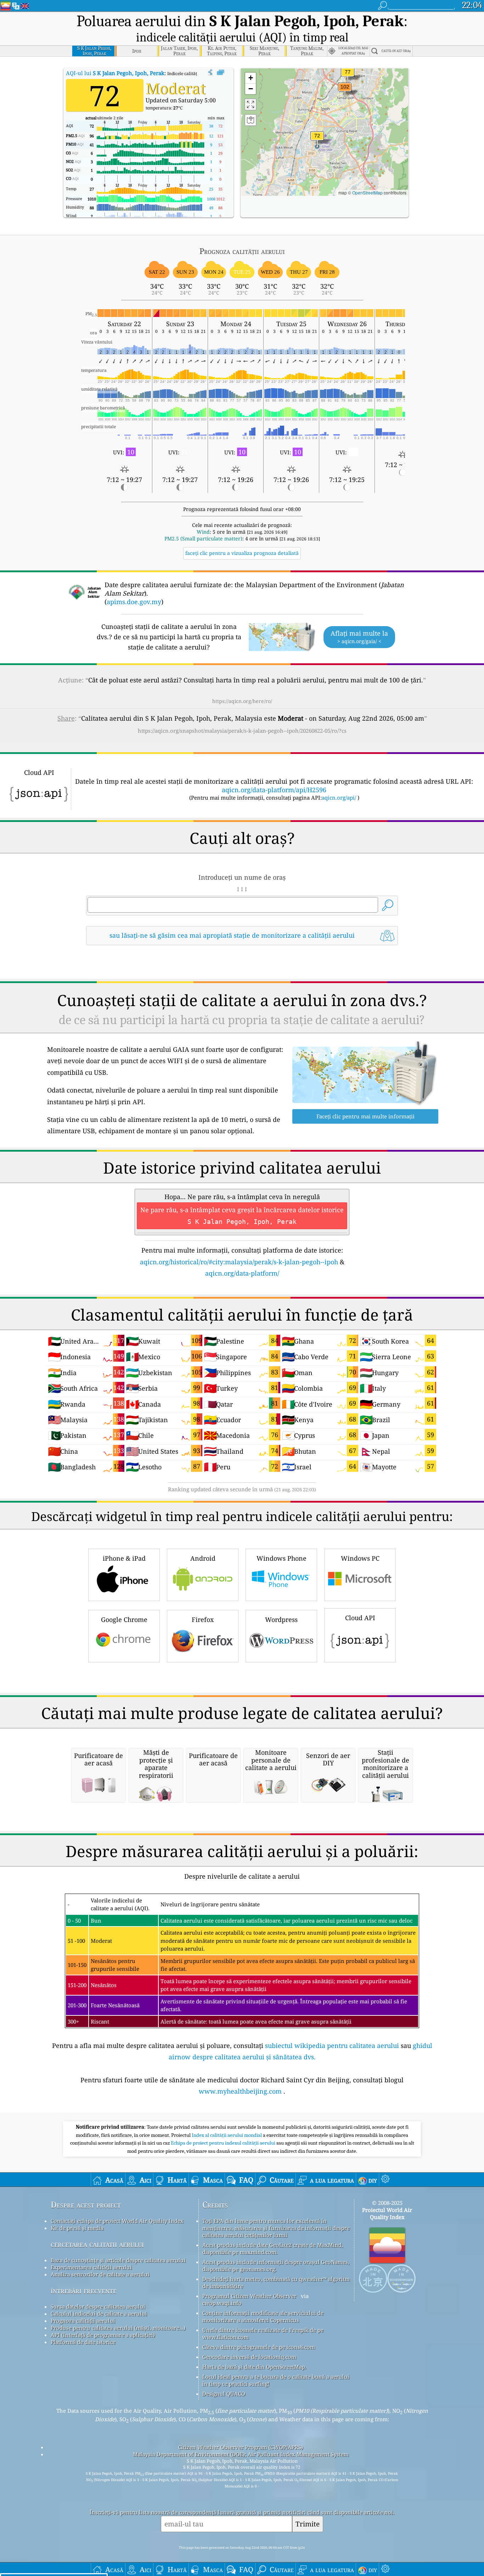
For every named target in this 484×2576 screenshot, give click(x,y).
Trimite (308, 2524)
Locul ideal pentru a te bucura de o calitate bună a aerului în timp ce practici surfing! (276, 2380)
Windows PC (360, 1558)
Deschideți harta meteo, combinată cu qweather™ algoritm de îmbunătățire (276, 2282)
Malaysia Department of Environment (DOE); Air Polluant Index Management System (241, 2454)
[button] (345, 91)
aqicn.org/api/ (339, 798)
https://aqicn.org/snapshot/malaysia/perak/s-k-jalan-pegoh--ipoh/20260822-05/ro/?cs (242, 731)
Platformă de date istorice (83, 2342)
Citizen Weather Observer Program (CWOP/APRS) (241, 2447)
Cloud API (360, 1618)
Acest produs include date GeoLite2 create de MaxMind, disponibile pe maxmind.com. (273, 2248)
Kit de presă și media (77, 2228)
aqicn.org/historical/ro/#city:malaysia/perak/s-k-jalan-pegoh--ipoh (239, 1262)
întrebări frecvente (84, 2290)
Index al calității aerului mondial (227, 2135)
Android (203, 1558)
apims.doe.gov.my (134, 602)
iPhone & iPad (124, 1558)
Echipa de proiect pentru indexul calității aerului (224, 2143)
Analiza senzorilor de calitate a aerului (100, 2274)
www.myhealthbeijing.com (240, 2091)
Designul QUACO (224, 2394)
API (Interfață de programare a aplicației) (103, 2335)
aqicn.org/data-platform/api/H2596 (274, 790)
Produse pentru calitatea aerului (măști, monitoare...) (118, 2328)
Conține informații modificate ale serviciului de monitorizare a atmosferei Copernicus (263, 2316)
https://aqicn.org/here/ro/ (242, 701)
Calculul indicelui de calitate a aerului (99, 2314)
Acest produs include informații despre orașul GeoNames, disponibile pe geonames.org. (276, 2265)
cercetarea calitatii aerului (97, 2244)
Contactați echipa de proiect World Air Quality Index (117, 2221)
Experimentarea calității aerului (91, 2267)
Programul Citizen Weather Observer (249, 2296)
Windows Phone (282, 1558)
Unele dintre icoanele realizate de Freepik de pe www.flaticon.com (263, 2333)
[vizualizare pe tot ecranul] (221, 73)
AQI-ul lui (115, 73)
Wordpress (281, 1619)
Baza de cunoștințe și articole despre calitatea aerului (118, 2260)
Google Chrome (124, 1619)
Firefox (203, 1619)
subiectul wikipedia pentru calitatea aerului (332, 2046)
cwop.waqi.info (222, 2303)
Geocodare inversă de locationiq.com (249, 2357)
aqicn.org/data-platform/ (242, 1273)
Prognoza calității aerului (83, 2321)
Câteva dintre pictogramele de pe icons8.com (259, 2347)
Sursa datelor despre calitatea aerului (98, 2307)
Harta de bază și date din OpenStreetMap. (254, 2367)
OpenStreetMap (367, 192)
